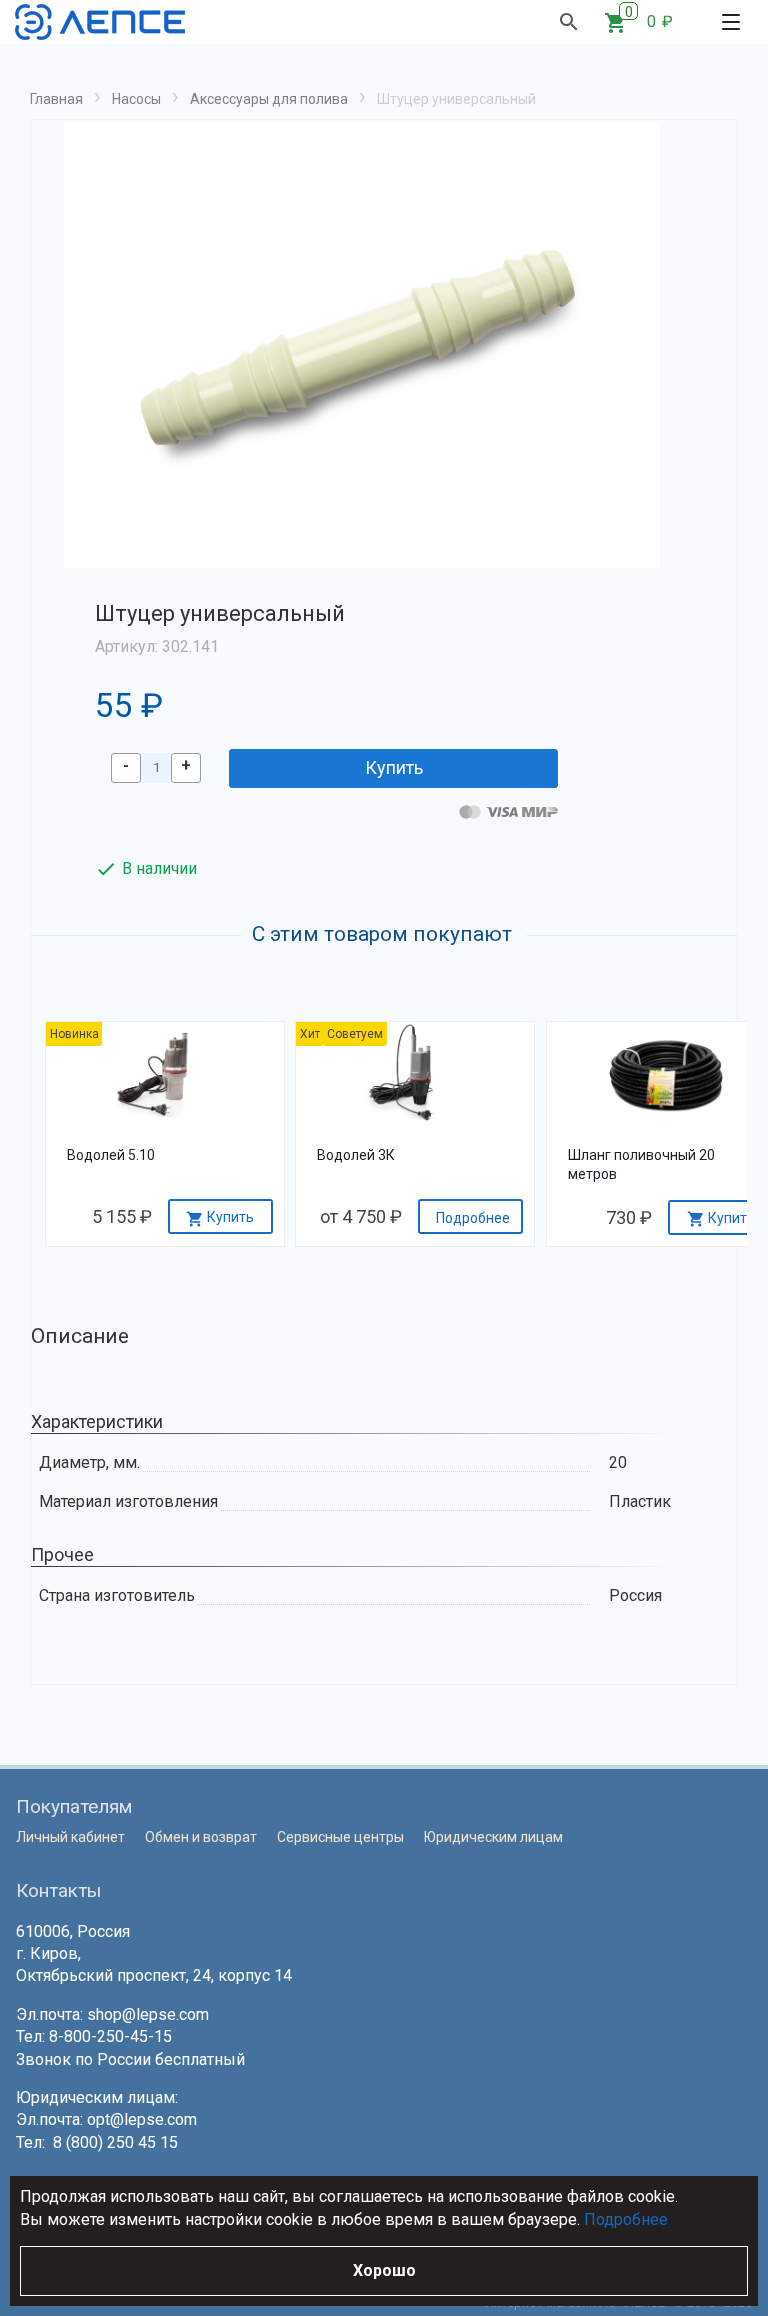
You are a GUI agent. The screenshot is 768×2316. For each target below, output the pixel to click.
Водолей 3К (356, 1155)
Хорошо (384, 2270)
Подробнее (626, 2219)
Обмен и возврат (201, 1837)
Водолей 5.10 (111, 1155)
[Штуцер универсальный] (362, 345)
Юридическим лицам (493, 1837)
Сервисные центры (340, 1837)
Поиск (569, 22)
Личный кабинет (70, 1837)
